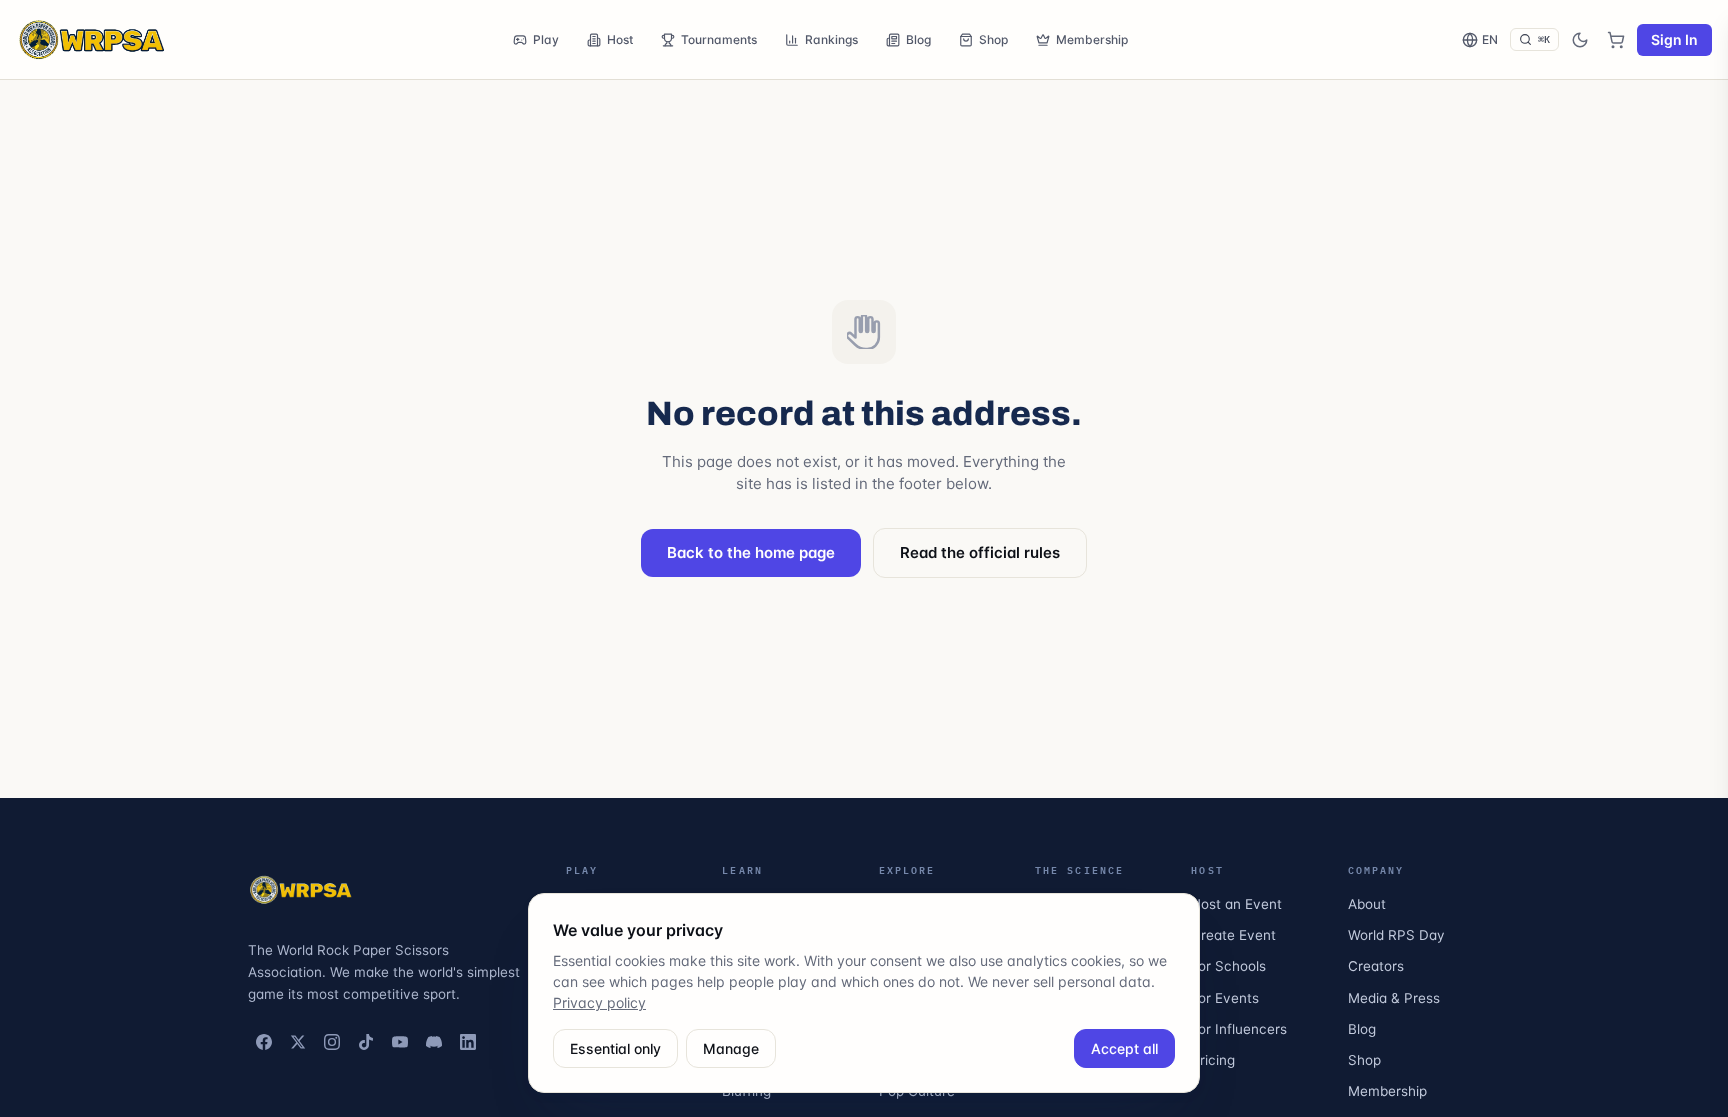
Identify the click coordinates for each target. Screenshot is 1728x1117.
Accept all (1124, 1048)
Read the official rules (980, 552)
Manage (731, 1048)
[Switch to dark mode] (1580, 40)
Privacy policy (599, 1002)
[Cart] (1616, 40)
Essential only (615, 1048)
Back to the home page (751, 552)
